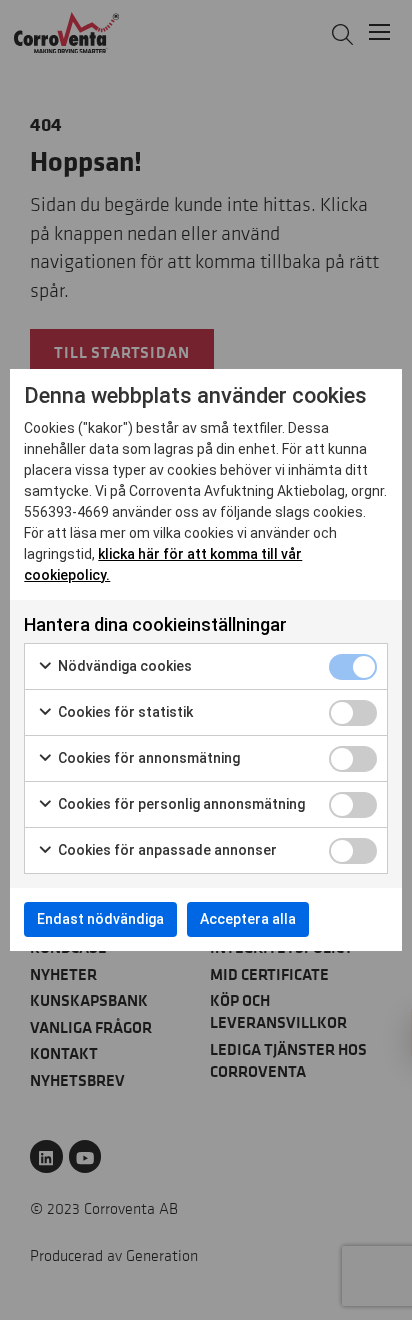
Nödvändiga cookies (123, 666)
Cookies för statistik (124, 712)
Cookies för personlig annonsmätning (180, 804)
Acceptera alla (248, 919)
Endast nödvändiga (100, 919)
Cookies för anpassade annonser (166, 850)
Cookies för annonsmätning (147, 758)
